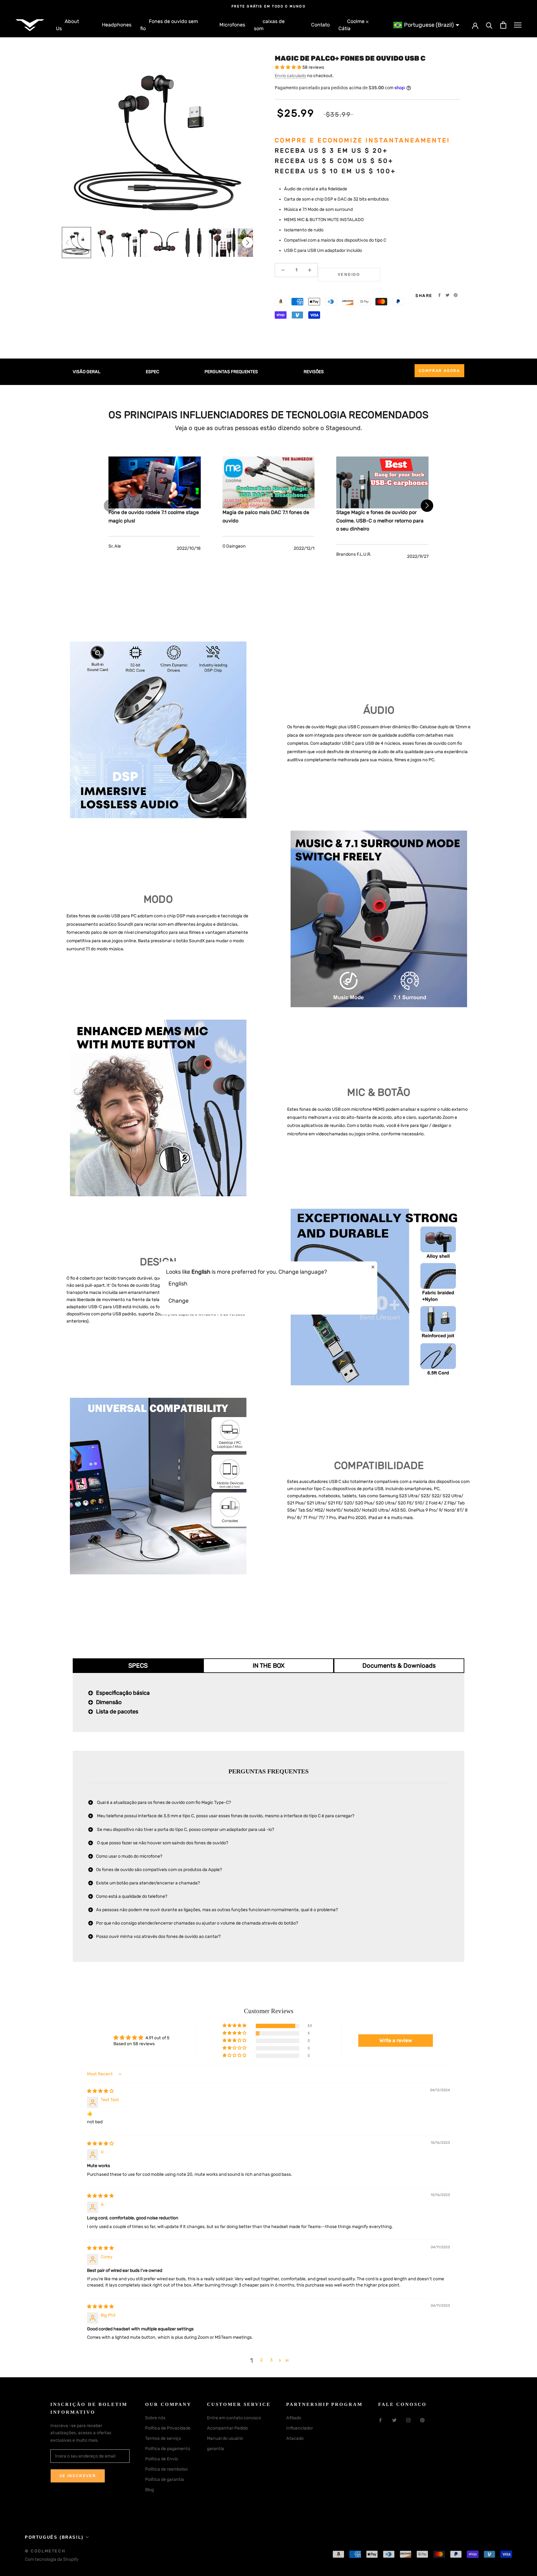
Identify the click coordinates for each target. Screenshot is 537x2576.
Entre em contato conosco (234, 2418)
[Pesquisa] (489, 25)
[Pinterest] (456, 295)
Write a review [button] (396, 2040)
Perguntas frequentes (231, 372)
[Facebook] (439, 295)
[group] (76, 243)
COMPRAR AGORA (439, 371)
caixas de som (269, 25)
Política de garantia (165, 2479)
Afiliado (294, 2418)
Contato (320, 25)
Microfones (232, 25)
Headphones (117, 25)
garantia (216, 2449)
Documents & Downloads (399, 1666)
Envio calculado (290, 76)
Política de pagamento (168, 2449)
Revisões (314, 372)
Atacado (295, 2438)
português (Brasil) (54, 2537)
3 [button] (271, 2360)
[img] (100, 2091)
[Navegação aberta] (518, 25)
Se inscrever (78, 2476)
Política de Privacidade (168, 2428)
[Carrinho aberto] (503, 25)
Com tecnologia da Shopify (52, 2559)
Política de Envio (162, 2459)
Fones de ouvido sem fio (169, 25)
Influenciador (300, 2428)
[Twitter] (447, 295)
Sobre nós (155, 2418)
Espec (152, 372)
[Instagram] (408, 2420)
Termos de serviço (163, 2438)
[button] (248, 242)
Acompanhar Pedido (227, 2428)
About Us (67, 25)
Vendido (349, 275)
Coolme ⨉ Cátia (353, 25)
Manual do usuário (225, 2438)
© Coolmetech (45, 2551)
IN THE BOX (269, 1666)
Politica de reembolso (166, 2469)
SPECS (138, 1666)
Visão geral (87, 372)
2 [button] (261, 2360)
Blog (149, 2490)
